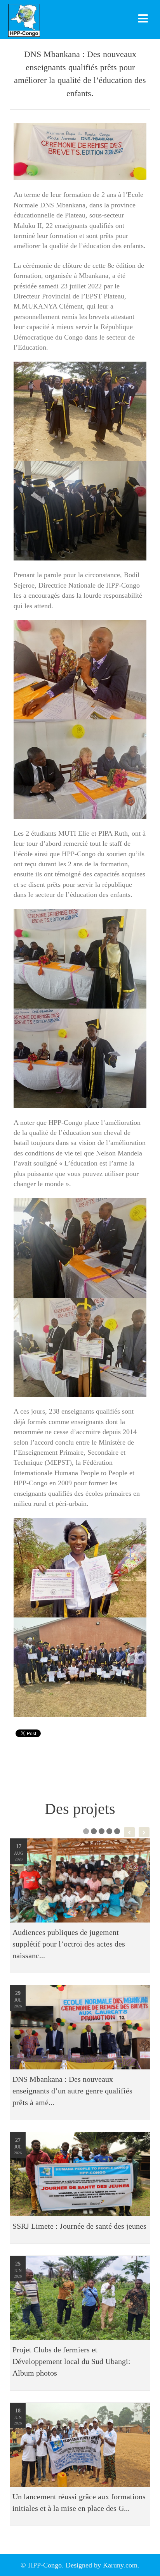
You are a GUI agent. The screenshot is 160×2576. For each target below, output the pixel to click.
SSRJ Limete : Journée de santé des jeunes (79, 2226)
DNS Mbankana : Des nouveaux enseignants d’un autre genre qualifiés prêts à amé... (72, 2091)
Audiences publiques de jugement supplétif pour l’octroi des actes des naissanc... (69, 1944)
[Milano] (80, 19)
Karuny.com (120, 2565)
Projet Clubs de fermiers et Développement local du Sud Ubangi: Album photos (71, 2361)
